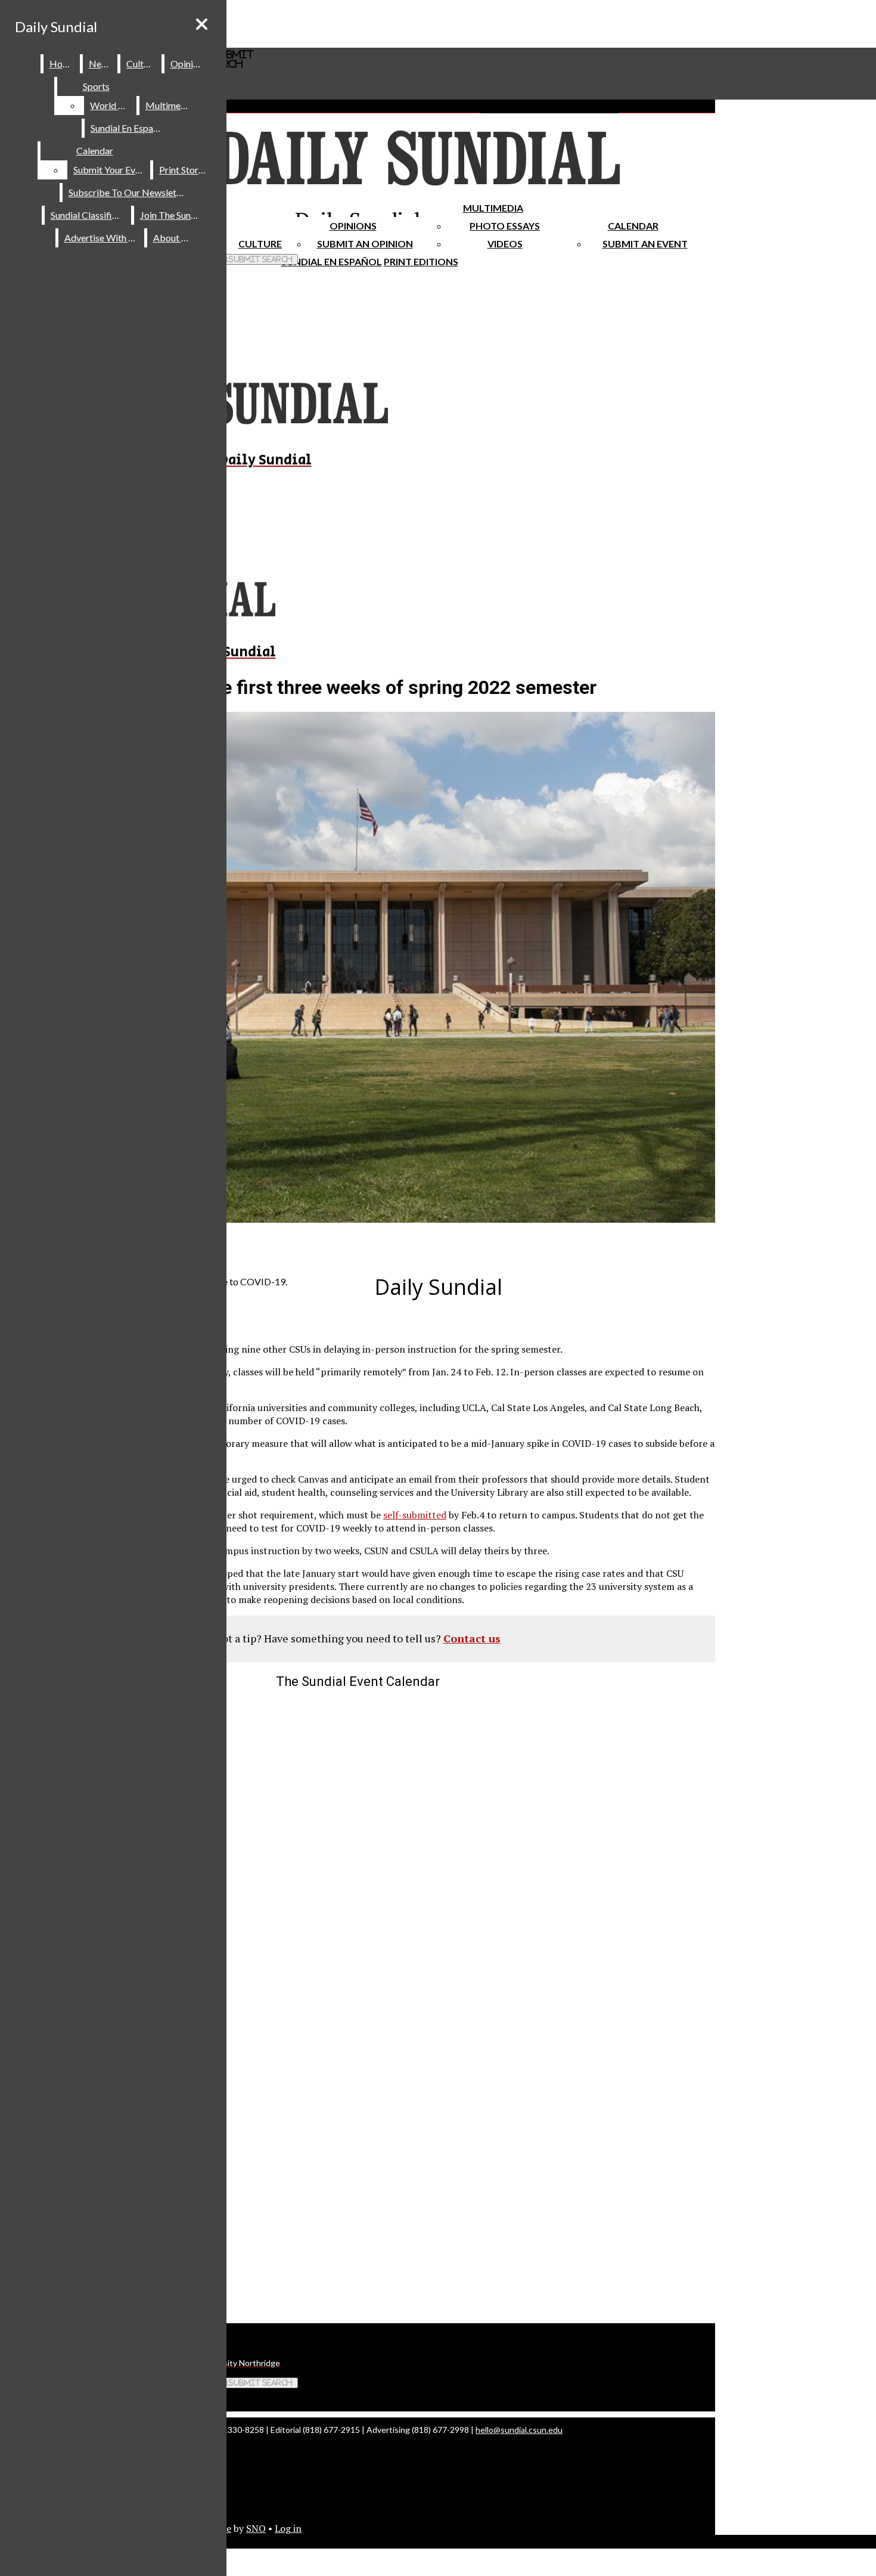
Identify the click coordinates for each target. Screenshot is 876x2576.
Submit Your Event (111, 170)
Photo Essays (505, 226)
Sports (96, 86)
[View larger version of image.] (358, 969)
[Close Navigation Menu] (202, 24)
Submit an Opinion (365, 244)
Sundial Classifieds (88, 215)
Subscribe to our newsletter (128, 192)
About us (173, 238)
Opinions (353, 226)
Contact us (472, 1638)
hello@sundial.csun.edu (519, 2430)
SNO (256, 2528)
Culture (142, 63)
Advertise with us (102, 238)
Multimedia (493, 208)
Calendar (633, 226)
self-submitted (415, 1515)
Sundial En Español (332, 261)
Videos (505, 244)
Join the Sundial (173, 215)
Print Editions (421, 261)
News (101, 63)
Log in (288, 2528)
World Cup (112, 105)
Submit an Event (645, 244)
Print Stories (184, 170)
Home (62, 63)
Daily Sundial (56, 27)
